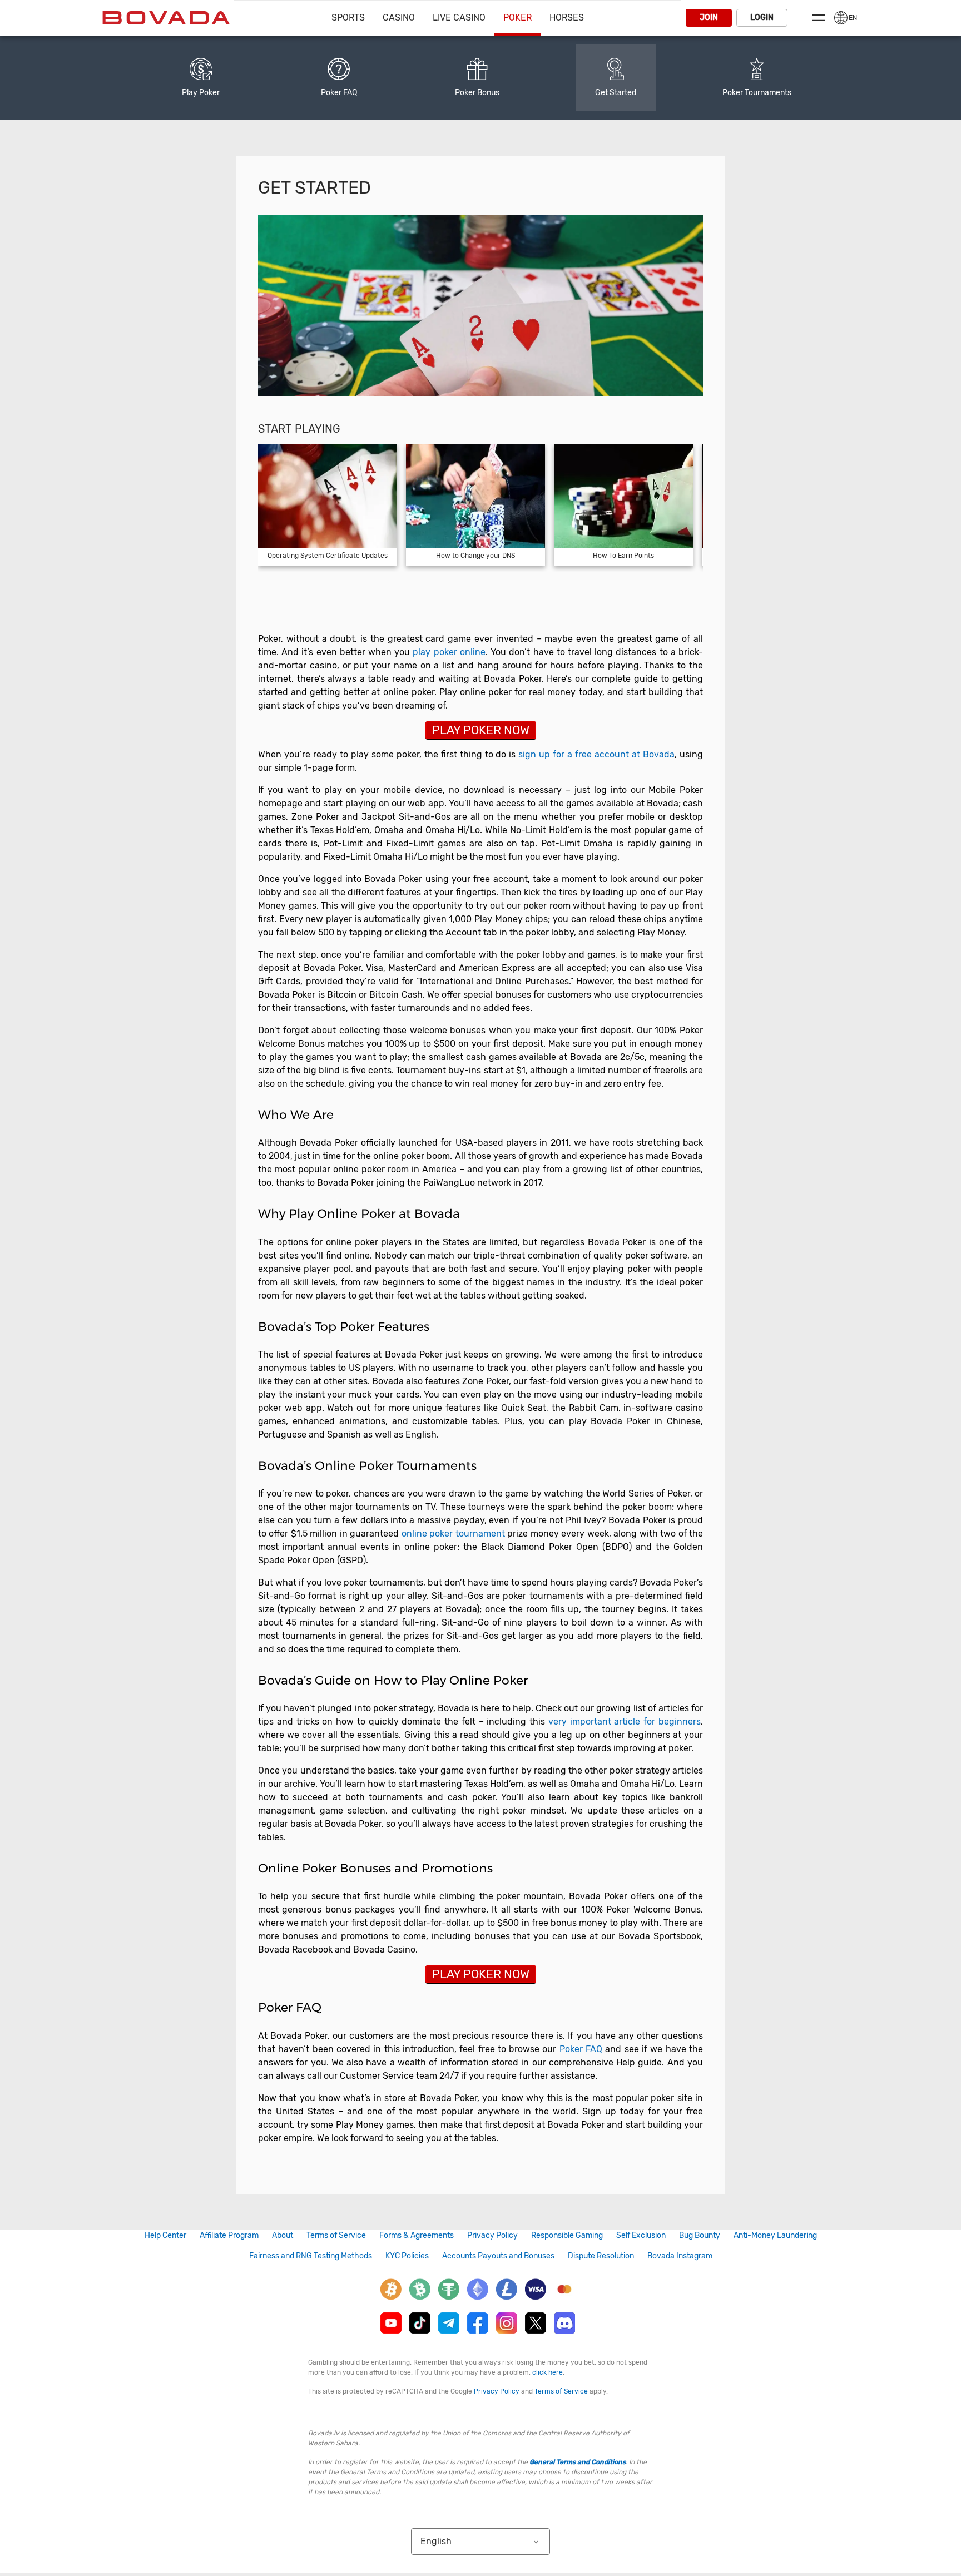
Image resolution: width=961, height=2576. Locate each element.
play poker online (449, 652)
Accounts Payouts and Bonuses (498, 2256)
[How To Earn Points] (623, 505)
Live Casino (459, 18)
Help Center (165, 2235)
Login (762, 18)
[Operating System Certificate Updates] (328, 505)
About (283, 2235)
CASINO (399, 18)
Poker (517, 18)
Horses (567, 18)
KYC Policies (407, 2256)
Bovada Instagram (680, 2256)
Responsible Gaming (567, 2235)
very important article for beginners (625, 1722)
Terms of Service (336, 2235)
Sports (348, 18)
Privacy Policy (492, 2235)
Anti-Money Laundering (775, 2235)
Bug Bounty (700, 2235)
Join (709, 18)
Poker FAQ (581, 2049)
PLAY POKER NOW (481, 730)
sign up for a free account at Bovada (596, 754)
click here (548, 2372)
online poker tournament (453, 1534)
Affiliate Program (229, 2235)
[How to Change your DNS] (475, 505)
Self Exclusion (641, 2235)
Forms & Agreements (417, 2235)
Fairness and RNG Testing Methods (311, 2256)
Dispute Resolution (601, 2256)
